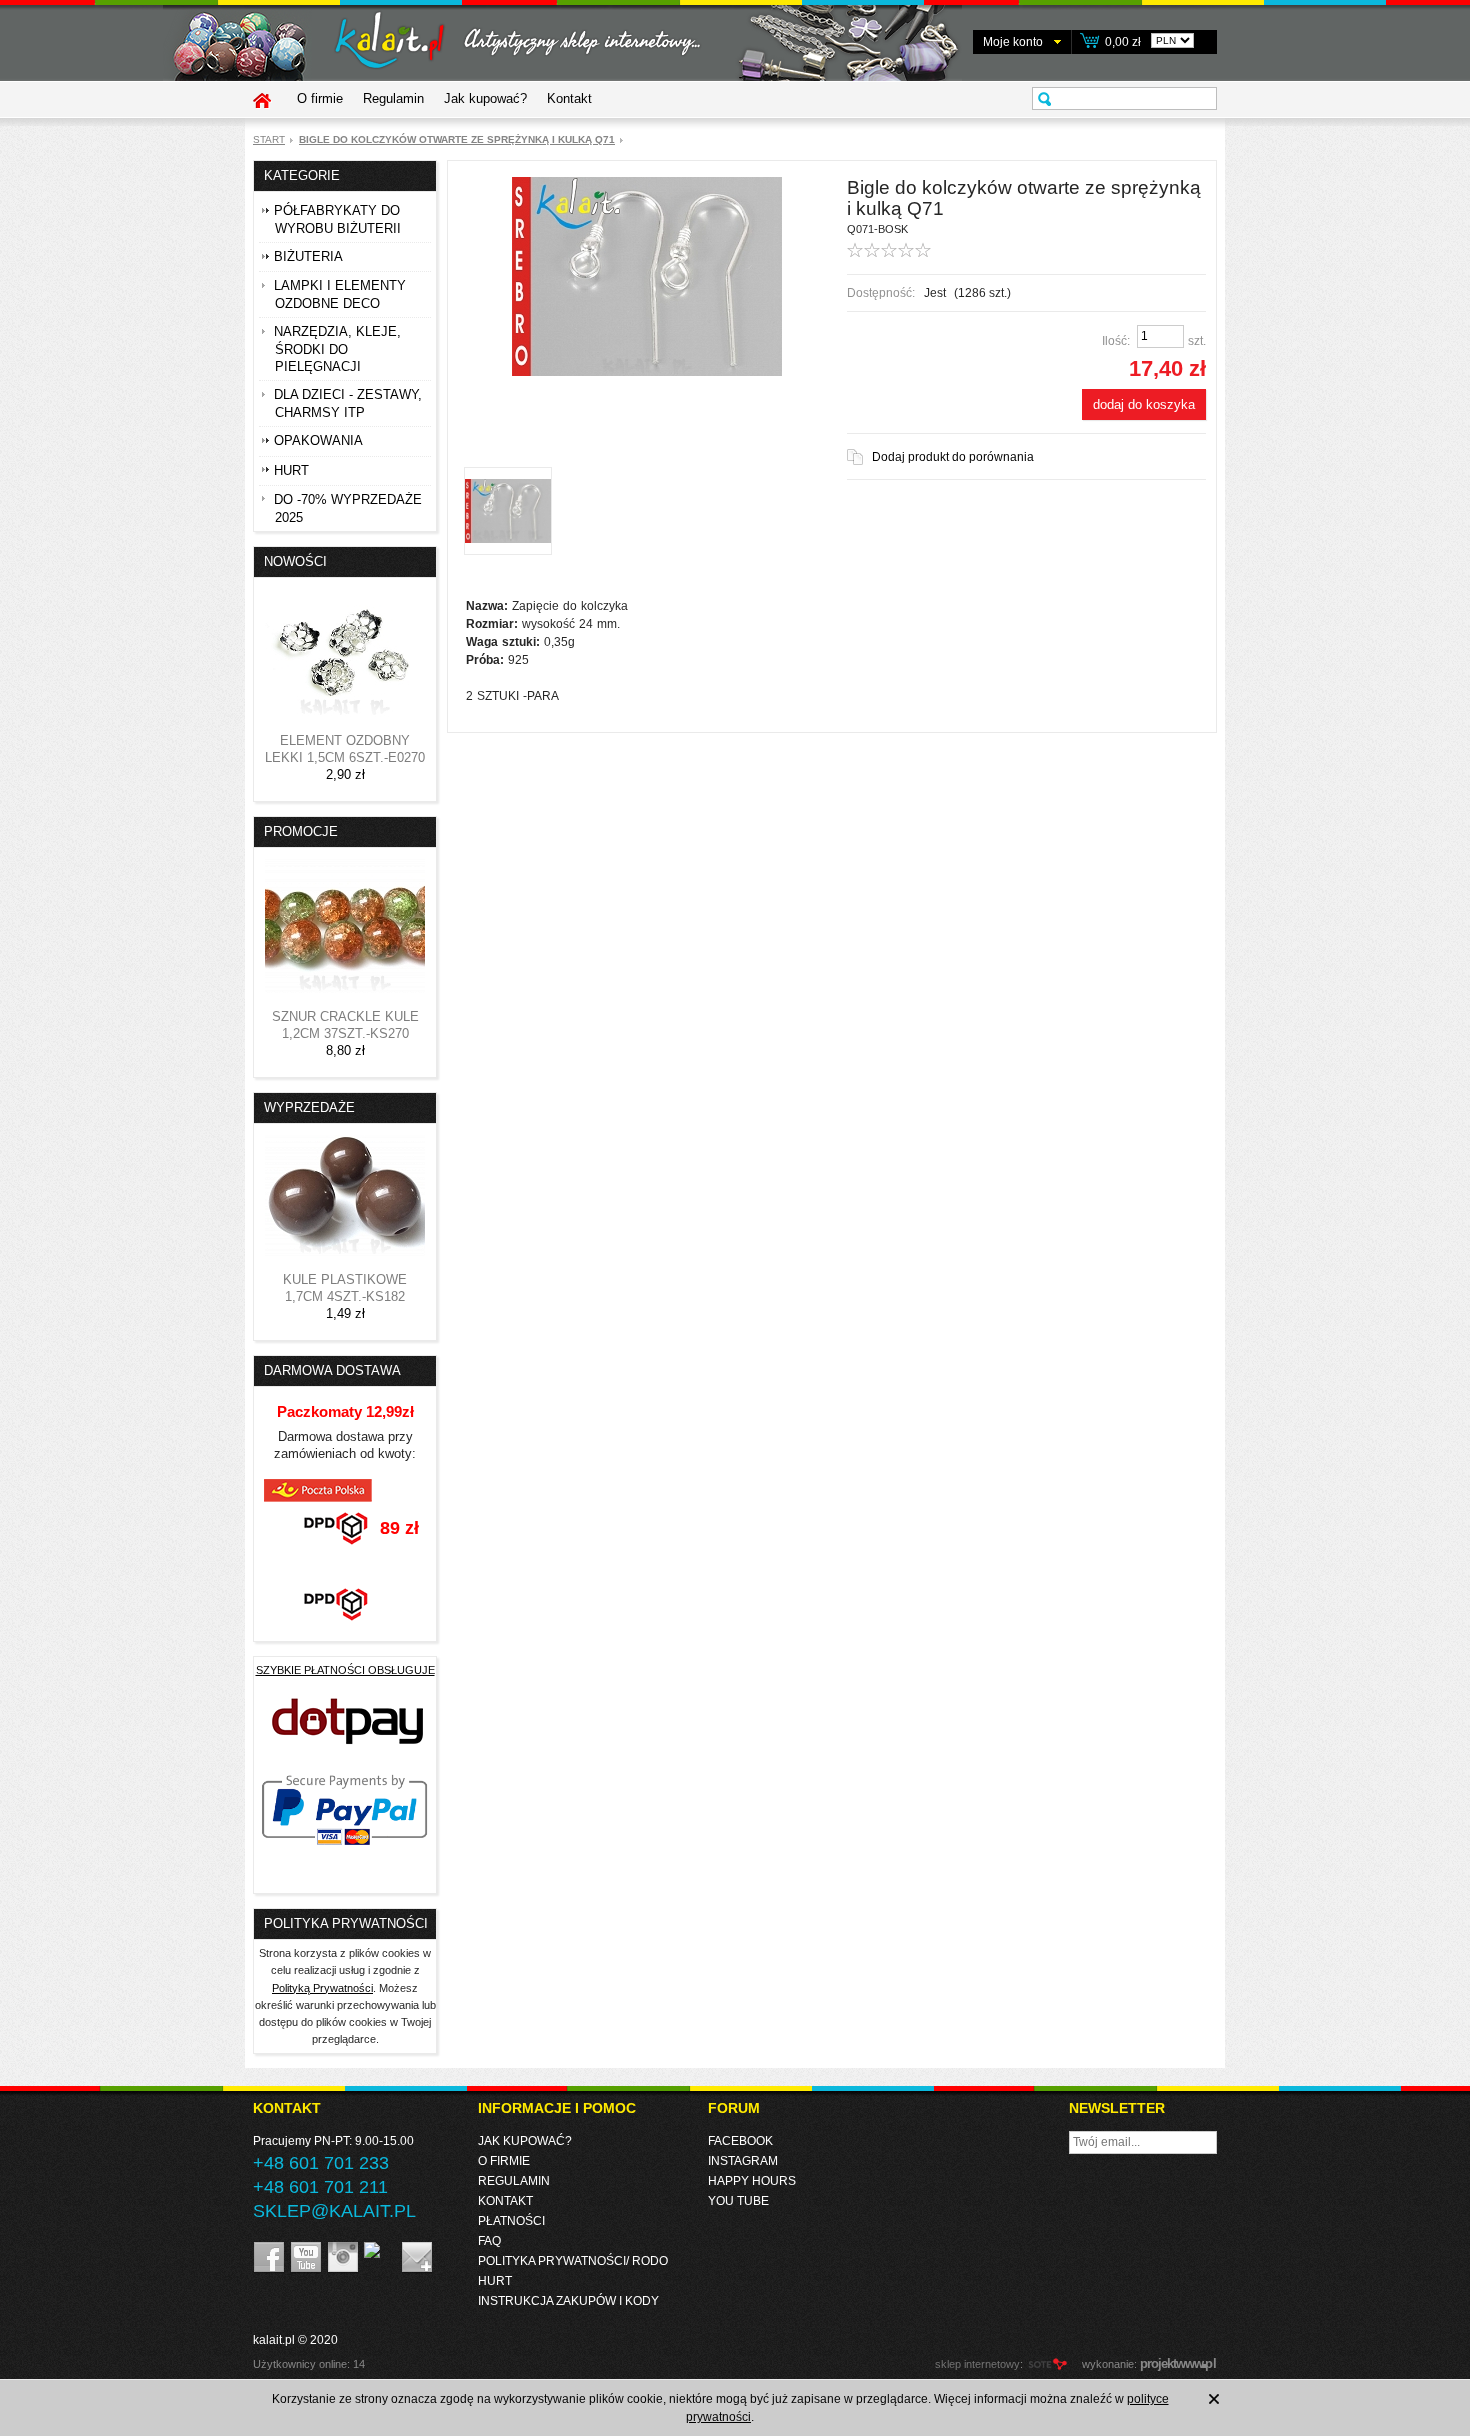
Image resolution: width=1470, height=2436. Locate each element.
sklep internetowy (977, 2364)
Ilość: (1116, 341)
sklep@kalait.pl (334, 2211)
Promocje (301, 831)
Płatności (511, 2221)
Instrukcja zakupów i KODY (568, 2301)
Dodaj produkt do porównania (953, 457)
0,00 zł (1123, 42)
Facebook (740, 2141)
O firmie (320, 98)
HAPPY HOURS (752, 2181)
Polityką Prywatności (322, 1988)
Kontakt (569, 98)
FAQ (489, 2241)
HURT (495, 2281)
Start (269, 139)
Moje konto (1013, 42)
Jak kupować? (485, 98)
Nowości (295, 561)
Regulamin (393, 98)
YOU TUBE (738, 2201)
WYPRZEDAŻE (309, 1107)
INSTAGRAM (743, 2161)
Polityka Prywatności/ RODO (573, 2261)
